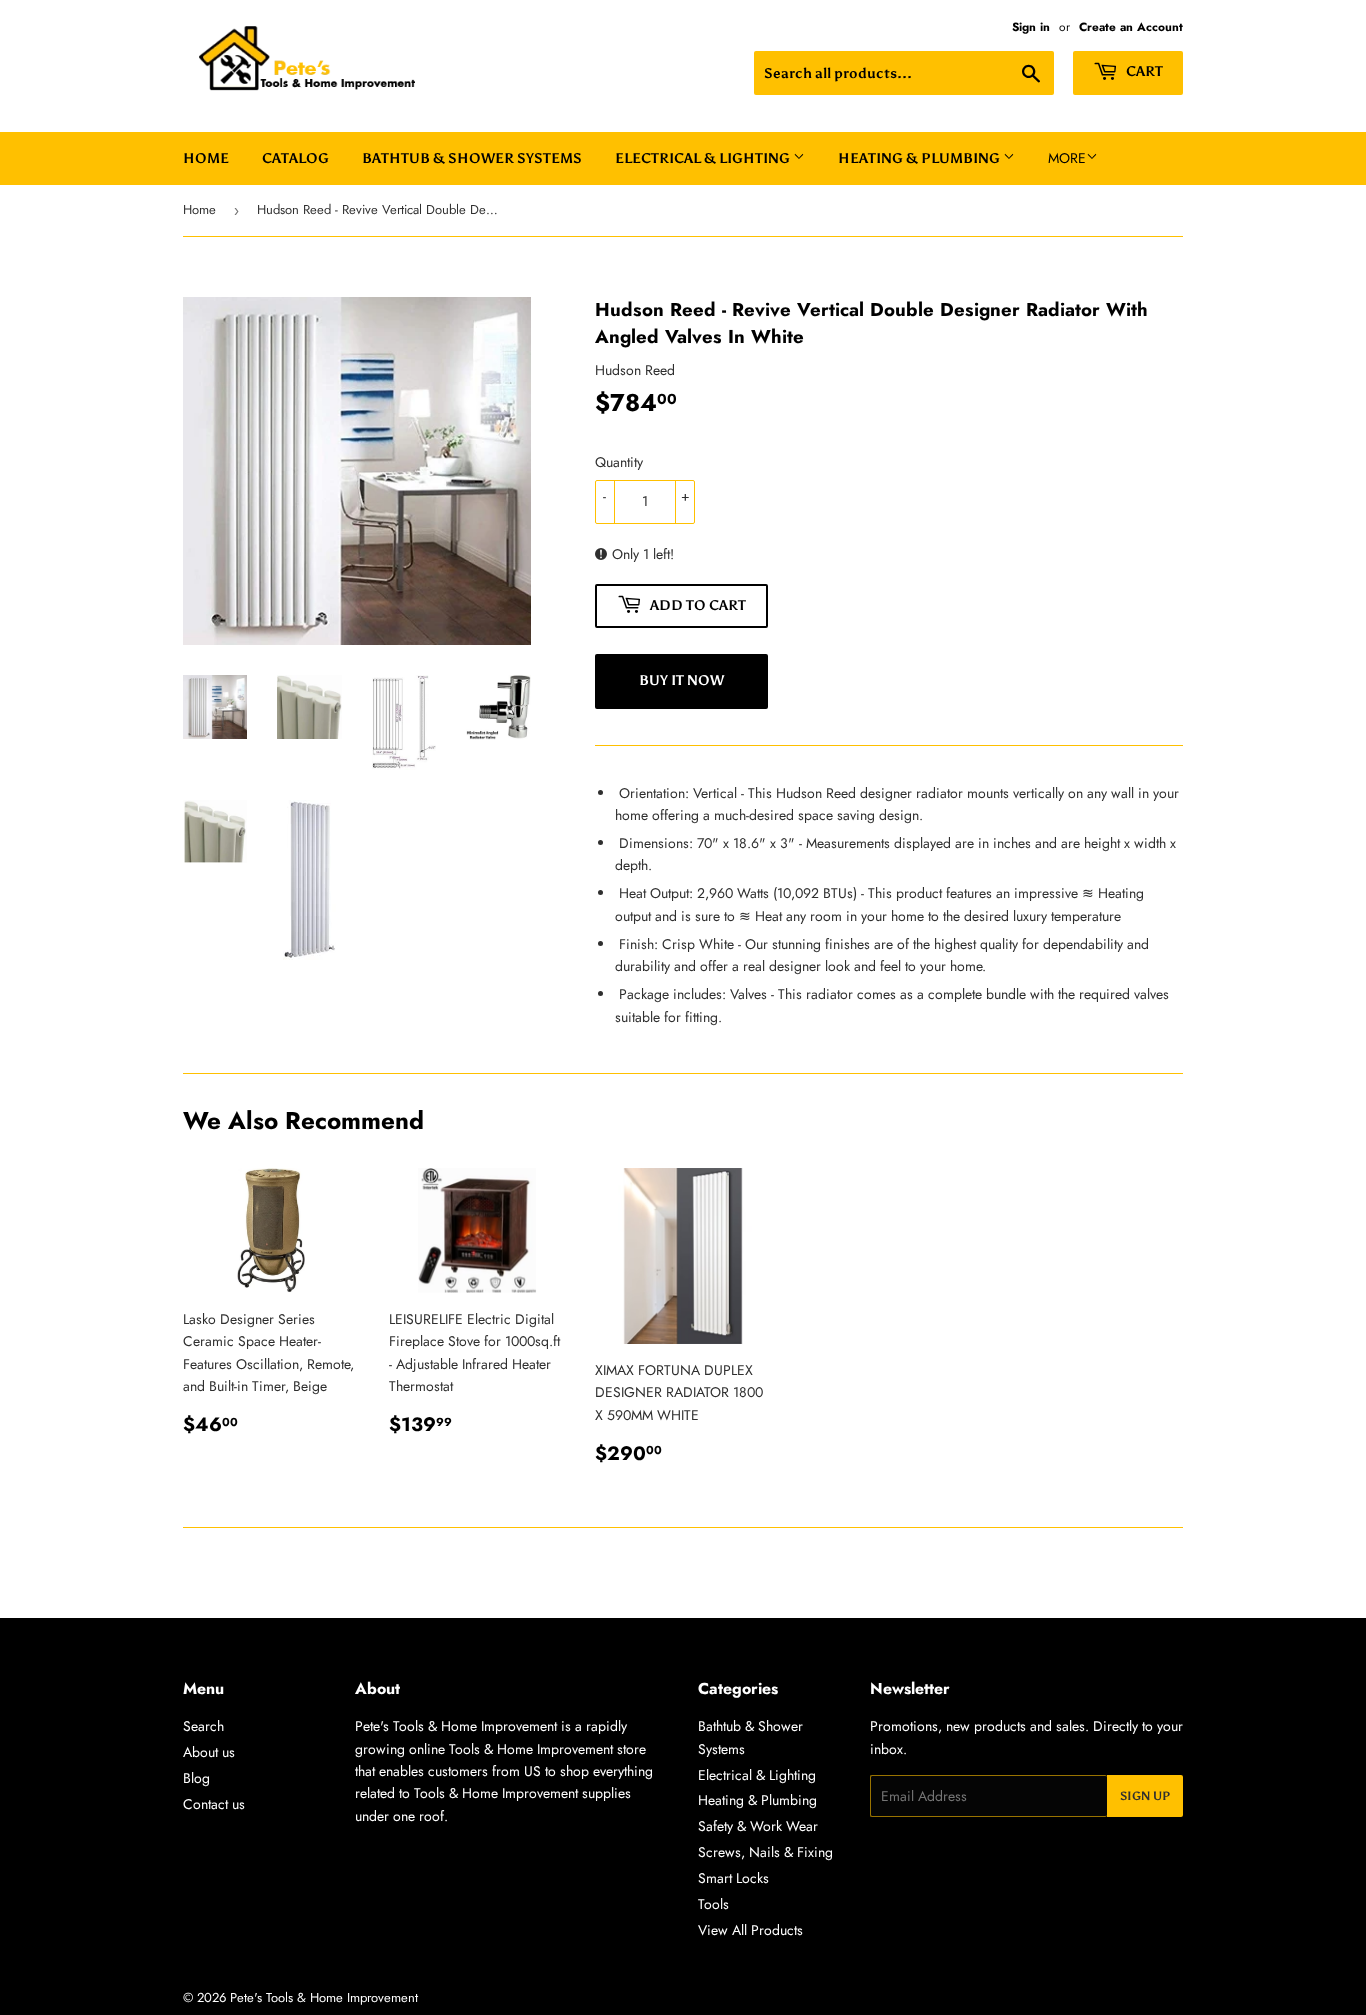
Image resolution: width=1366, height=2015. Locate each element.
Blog (196, 1778)
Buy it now (681, 680)
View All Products (750, 1930)
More (1067, 158)
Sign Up (1145, 1796)
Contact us (214, 1804)
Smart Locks (733, 1878)
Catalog (295, 158)
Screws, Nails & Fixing (765, 1852)
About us (209, 1752)
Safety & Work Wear (758, 1826)
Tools (713, 1904)
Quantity (619, 462)
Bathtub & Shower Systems (472, 158)
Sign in (1031, 26)
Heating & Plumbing (920, 158)
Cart (1143, 71)
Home (206, 158)
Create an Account (1131, 26)
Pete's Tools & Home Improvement (324, 1997)
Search (203, 1726)
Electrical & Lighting (704, 158)
